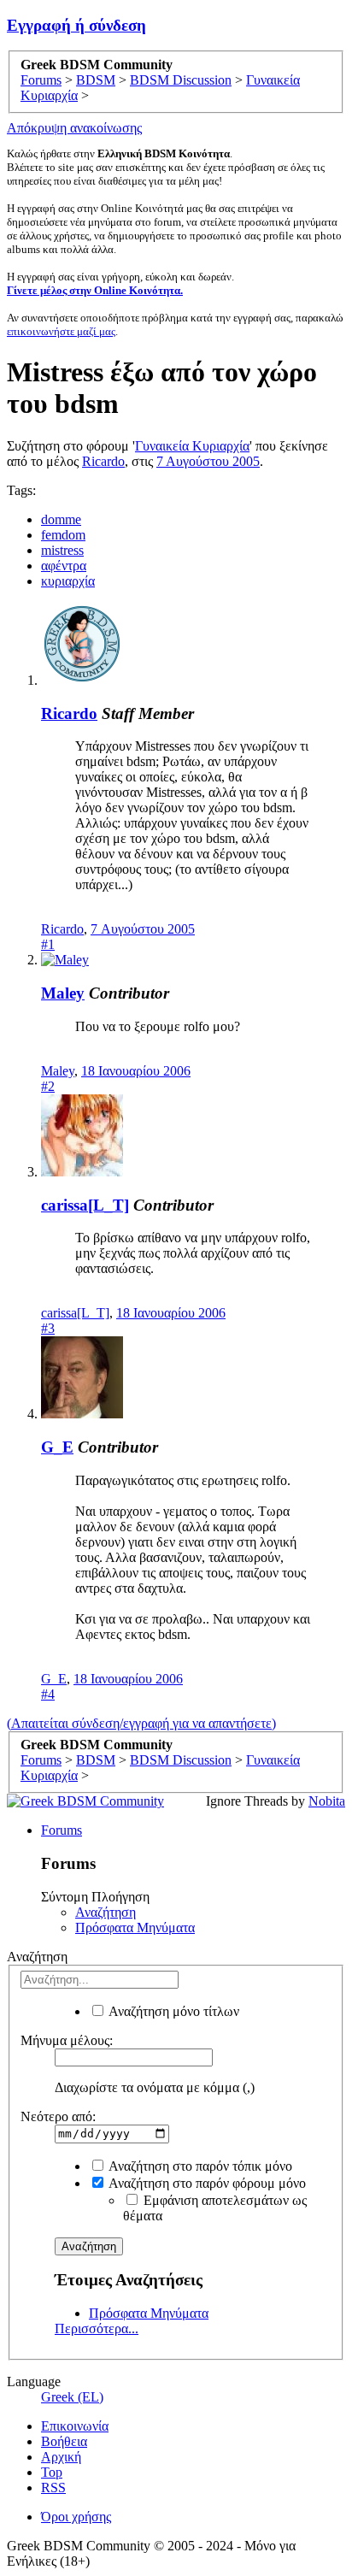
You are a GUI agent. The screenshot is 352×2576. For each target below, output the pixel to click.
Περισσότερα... (97, 2328)
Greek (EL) (72, 2397)
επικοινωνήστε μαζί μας (61, 331)
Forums (62, 1830)
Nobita (327, 1801)
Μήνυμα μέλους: (67, 2040)
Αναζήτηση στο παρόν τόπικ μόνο (199, 2166)
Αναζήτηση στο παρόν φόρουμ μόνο (206, 2183)
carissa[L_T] (85, 1205)
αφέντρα (64, 566)
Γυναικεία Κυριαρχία (192, 446)
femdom (63, 535)
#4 (48, 1694)
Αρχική (61, 2457)
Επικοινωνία (75, 2426)
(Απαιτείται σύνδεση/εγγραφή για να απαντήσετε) (141, 1723)
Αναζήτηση (106, 1912)
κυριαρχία (68, 581)
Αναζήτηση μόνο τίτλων (173, 2011)
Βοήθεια (64, 2441)
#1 (48, 944)
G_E (57, 1447)
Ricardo (103, 461)
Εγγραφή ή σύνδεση (76, 25)
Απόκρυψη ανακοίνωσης (74, 128)
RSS (53, 2488)
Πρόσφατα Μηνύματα (135, 1928)
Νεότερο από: (58, 2116)
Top (52, 2472)
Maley (63, 993)
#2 (48, 1086)
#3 (48, 1328)
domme (61, 519)
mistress (62, 550)
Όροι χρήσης (76, 2517)
